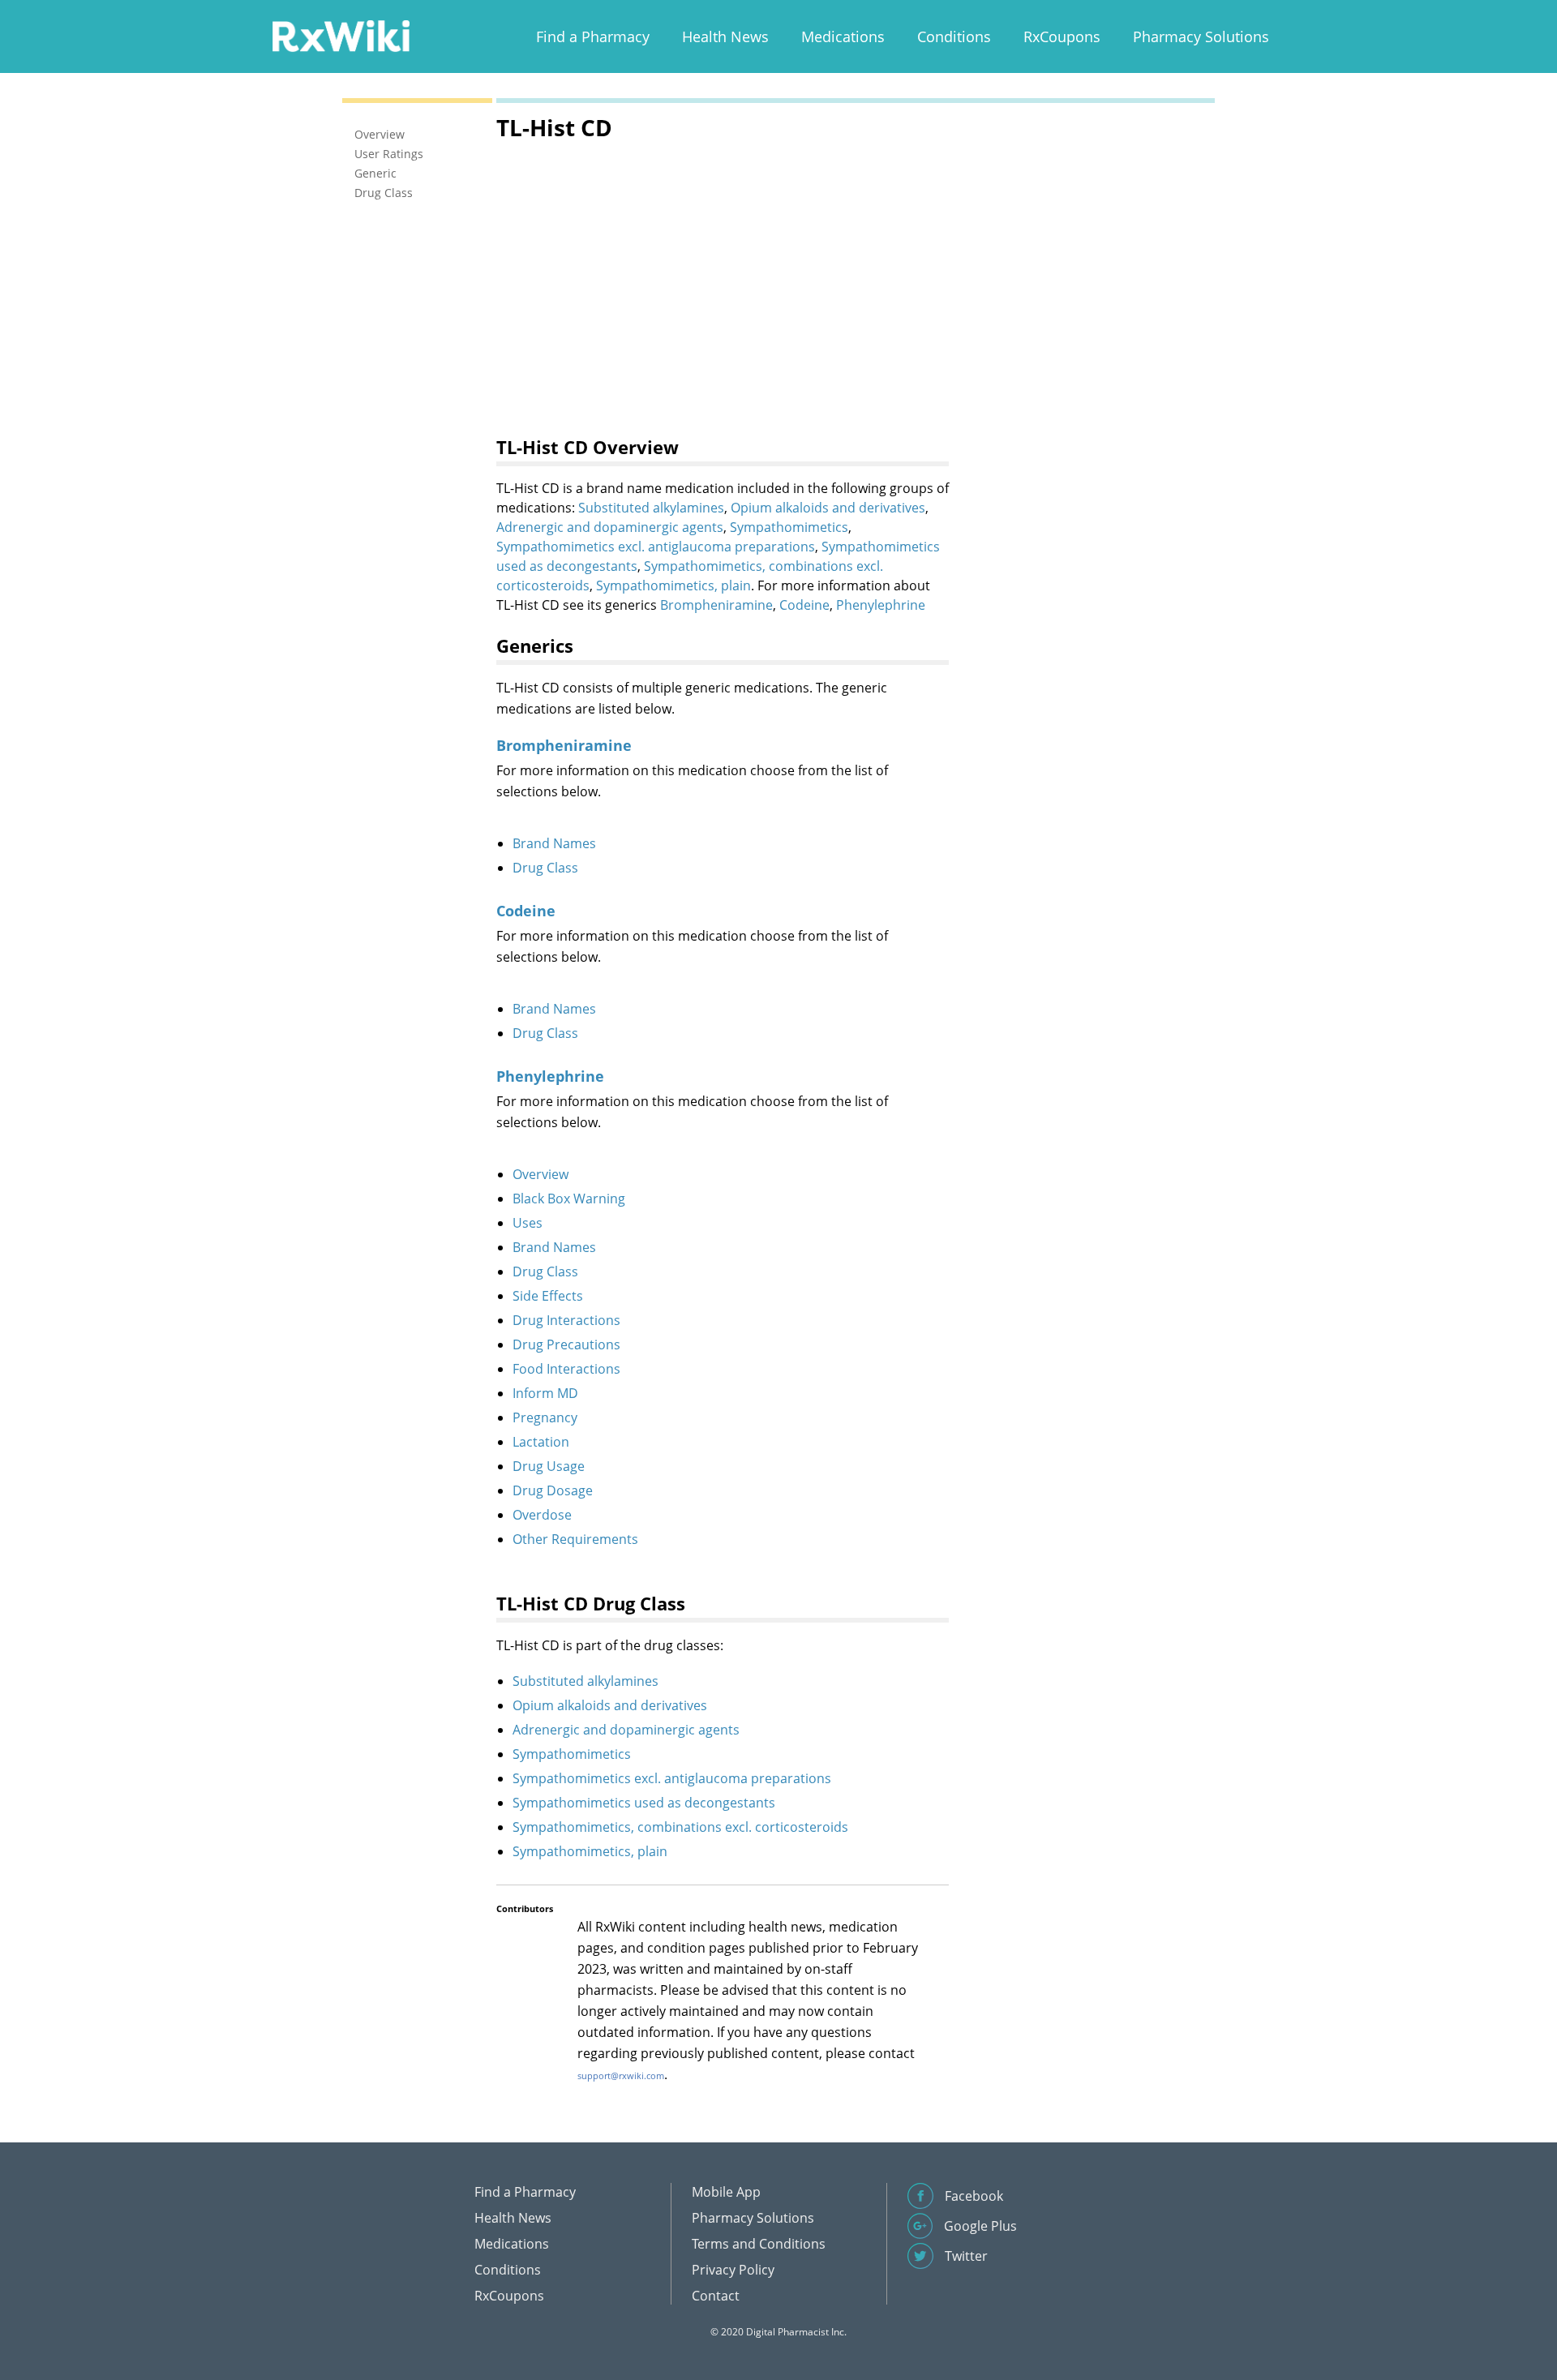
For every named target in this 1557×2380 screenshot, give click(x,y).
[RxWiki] (341, 35)
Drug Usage (549, 1466)
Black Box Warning (569, 1199)
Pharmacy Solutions (1201, 36)
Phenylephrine (881, 605)
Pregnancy (545, 1417)
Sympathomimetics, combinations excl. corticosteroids (680, 1827)
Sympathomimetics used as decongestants (644, 1803)
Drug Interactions (566, 1320)
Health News (725, 36)
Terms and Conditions (759, 2244)
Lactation (541, 1442)
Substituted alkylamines (651, 508)
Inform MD (545, 1393)
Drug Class (545, 868)
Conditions (954, 36)
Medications (843, 36)
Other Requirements (575, 1539)
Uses (528, 1223)
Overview (540, 1174)
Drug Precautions (566, 1344)
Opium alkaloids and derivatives (828, 508)
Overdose (542, 1515)
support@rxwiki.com (621, 2076)
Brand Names (554, 843)
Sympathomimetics (789, 527)
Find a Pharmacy (593, 36)
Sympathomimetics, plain (673, 585)
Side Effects (548, 1296)
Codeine (804, 605)
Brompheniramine (716, 605)
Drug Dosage (553, 1490)
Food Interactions (566, 1369)
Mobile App (726, 2192)
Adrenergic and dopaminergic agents (610, 527)
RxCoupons (1062, 36)
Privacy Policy (733, 2270)
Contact (716, 2296)
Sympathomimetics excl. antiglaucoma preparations (656, 547)
